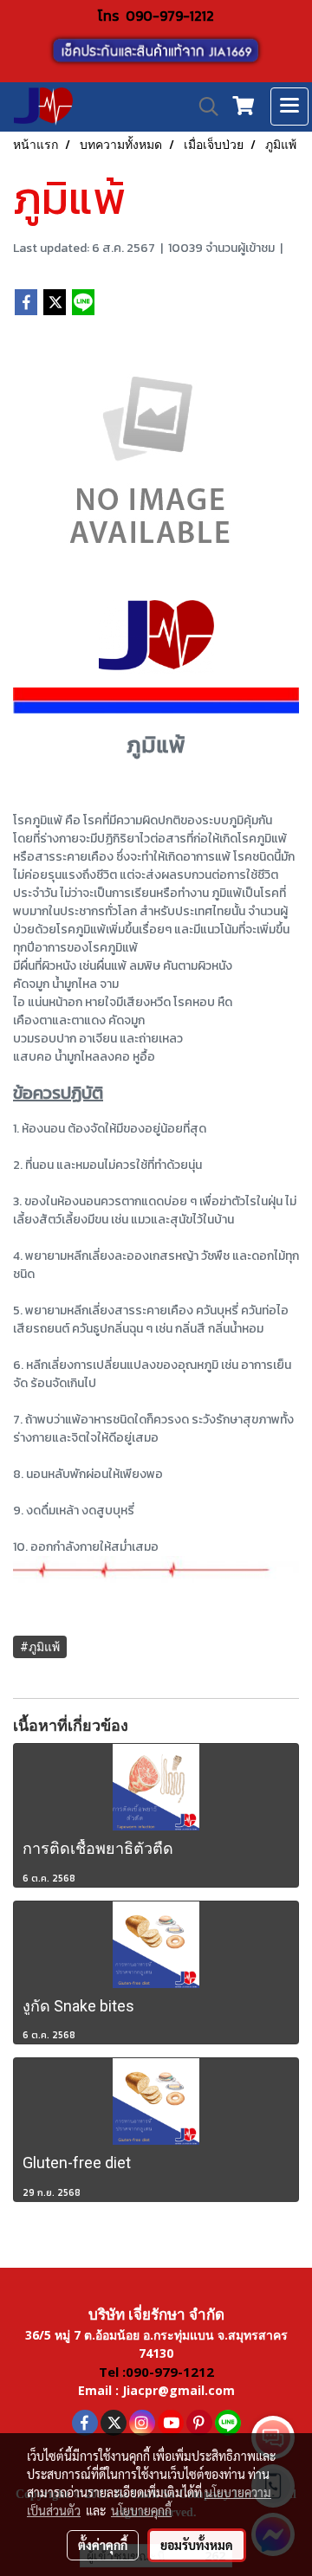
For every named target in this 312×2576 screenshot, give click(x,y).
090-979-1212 (170, 16)
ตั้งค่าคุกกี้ (103, 2545)
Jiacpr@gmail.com (179, 2390)
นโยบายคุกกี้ (141, 2510)
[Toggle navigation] (289, 107)
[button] (203, 107)
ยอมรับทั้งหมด (197, 2545)
